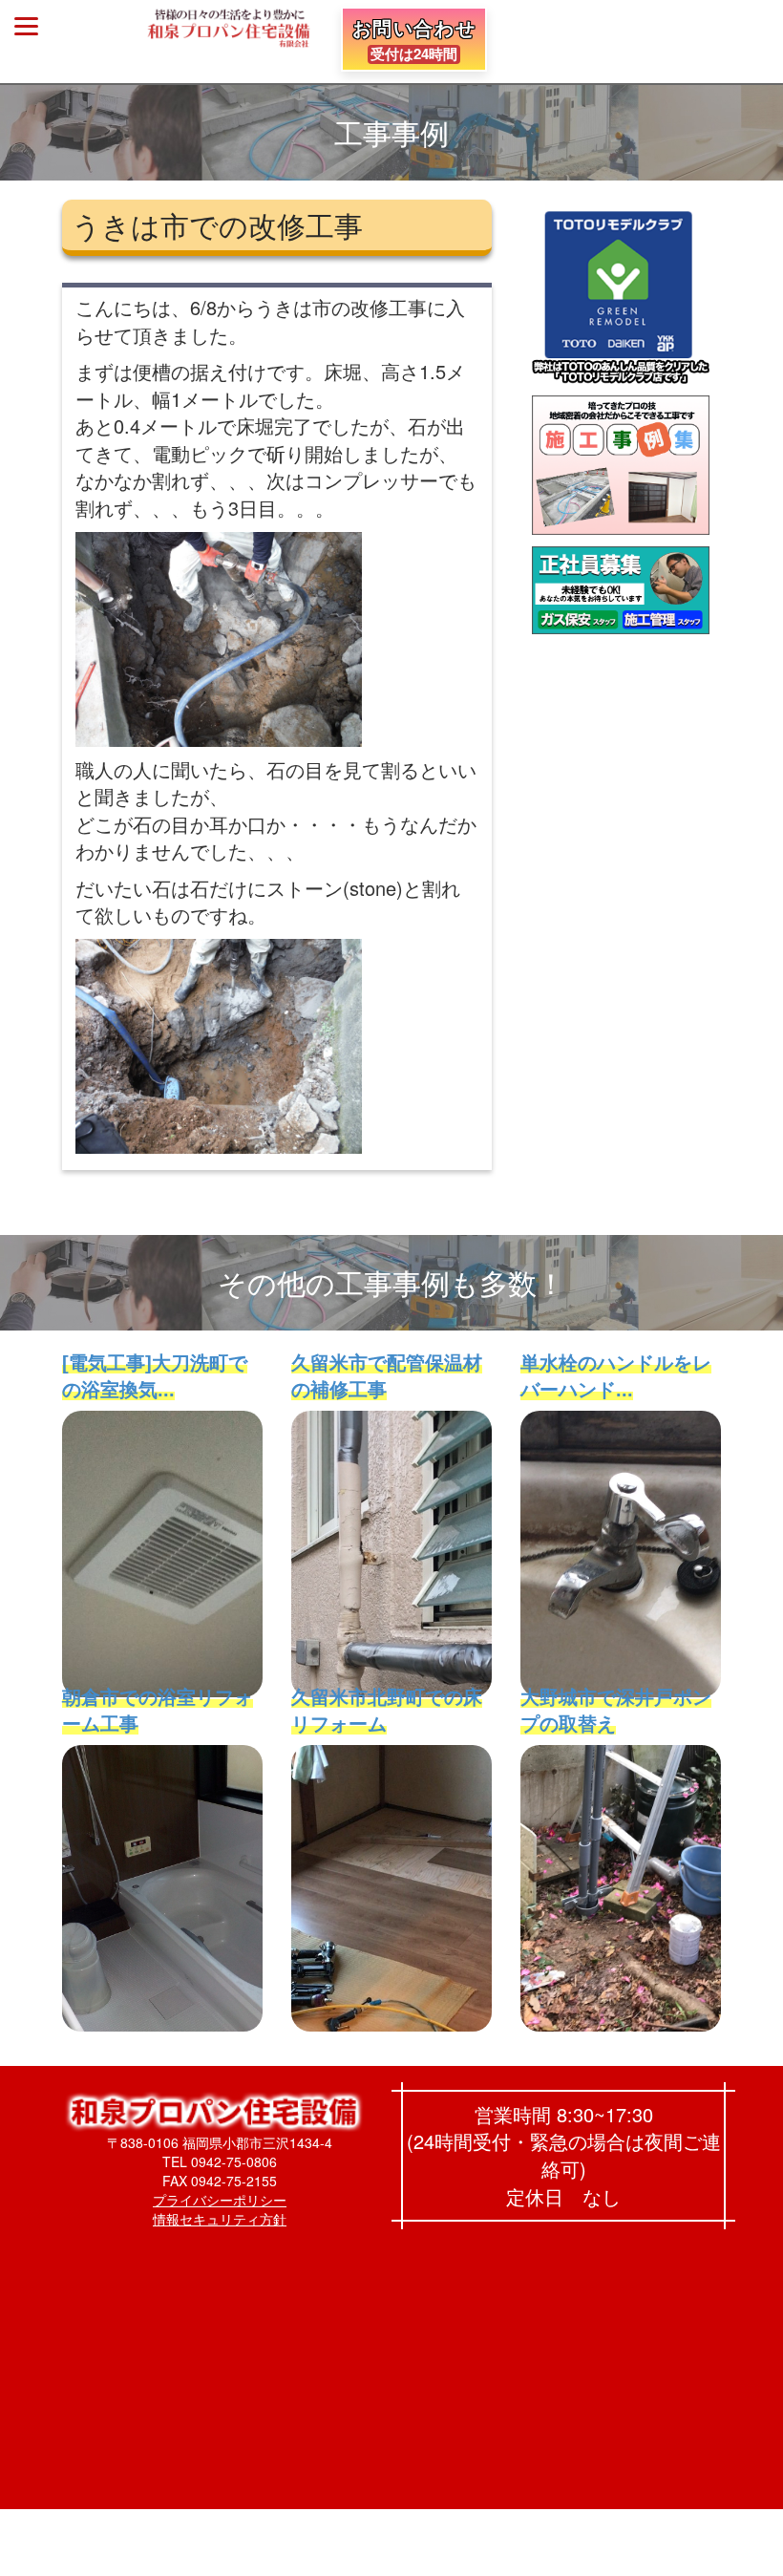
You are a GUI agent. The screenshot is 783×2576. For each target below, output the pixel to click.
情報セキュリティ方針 (220, 2219)
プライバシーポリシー (220, 2200)
